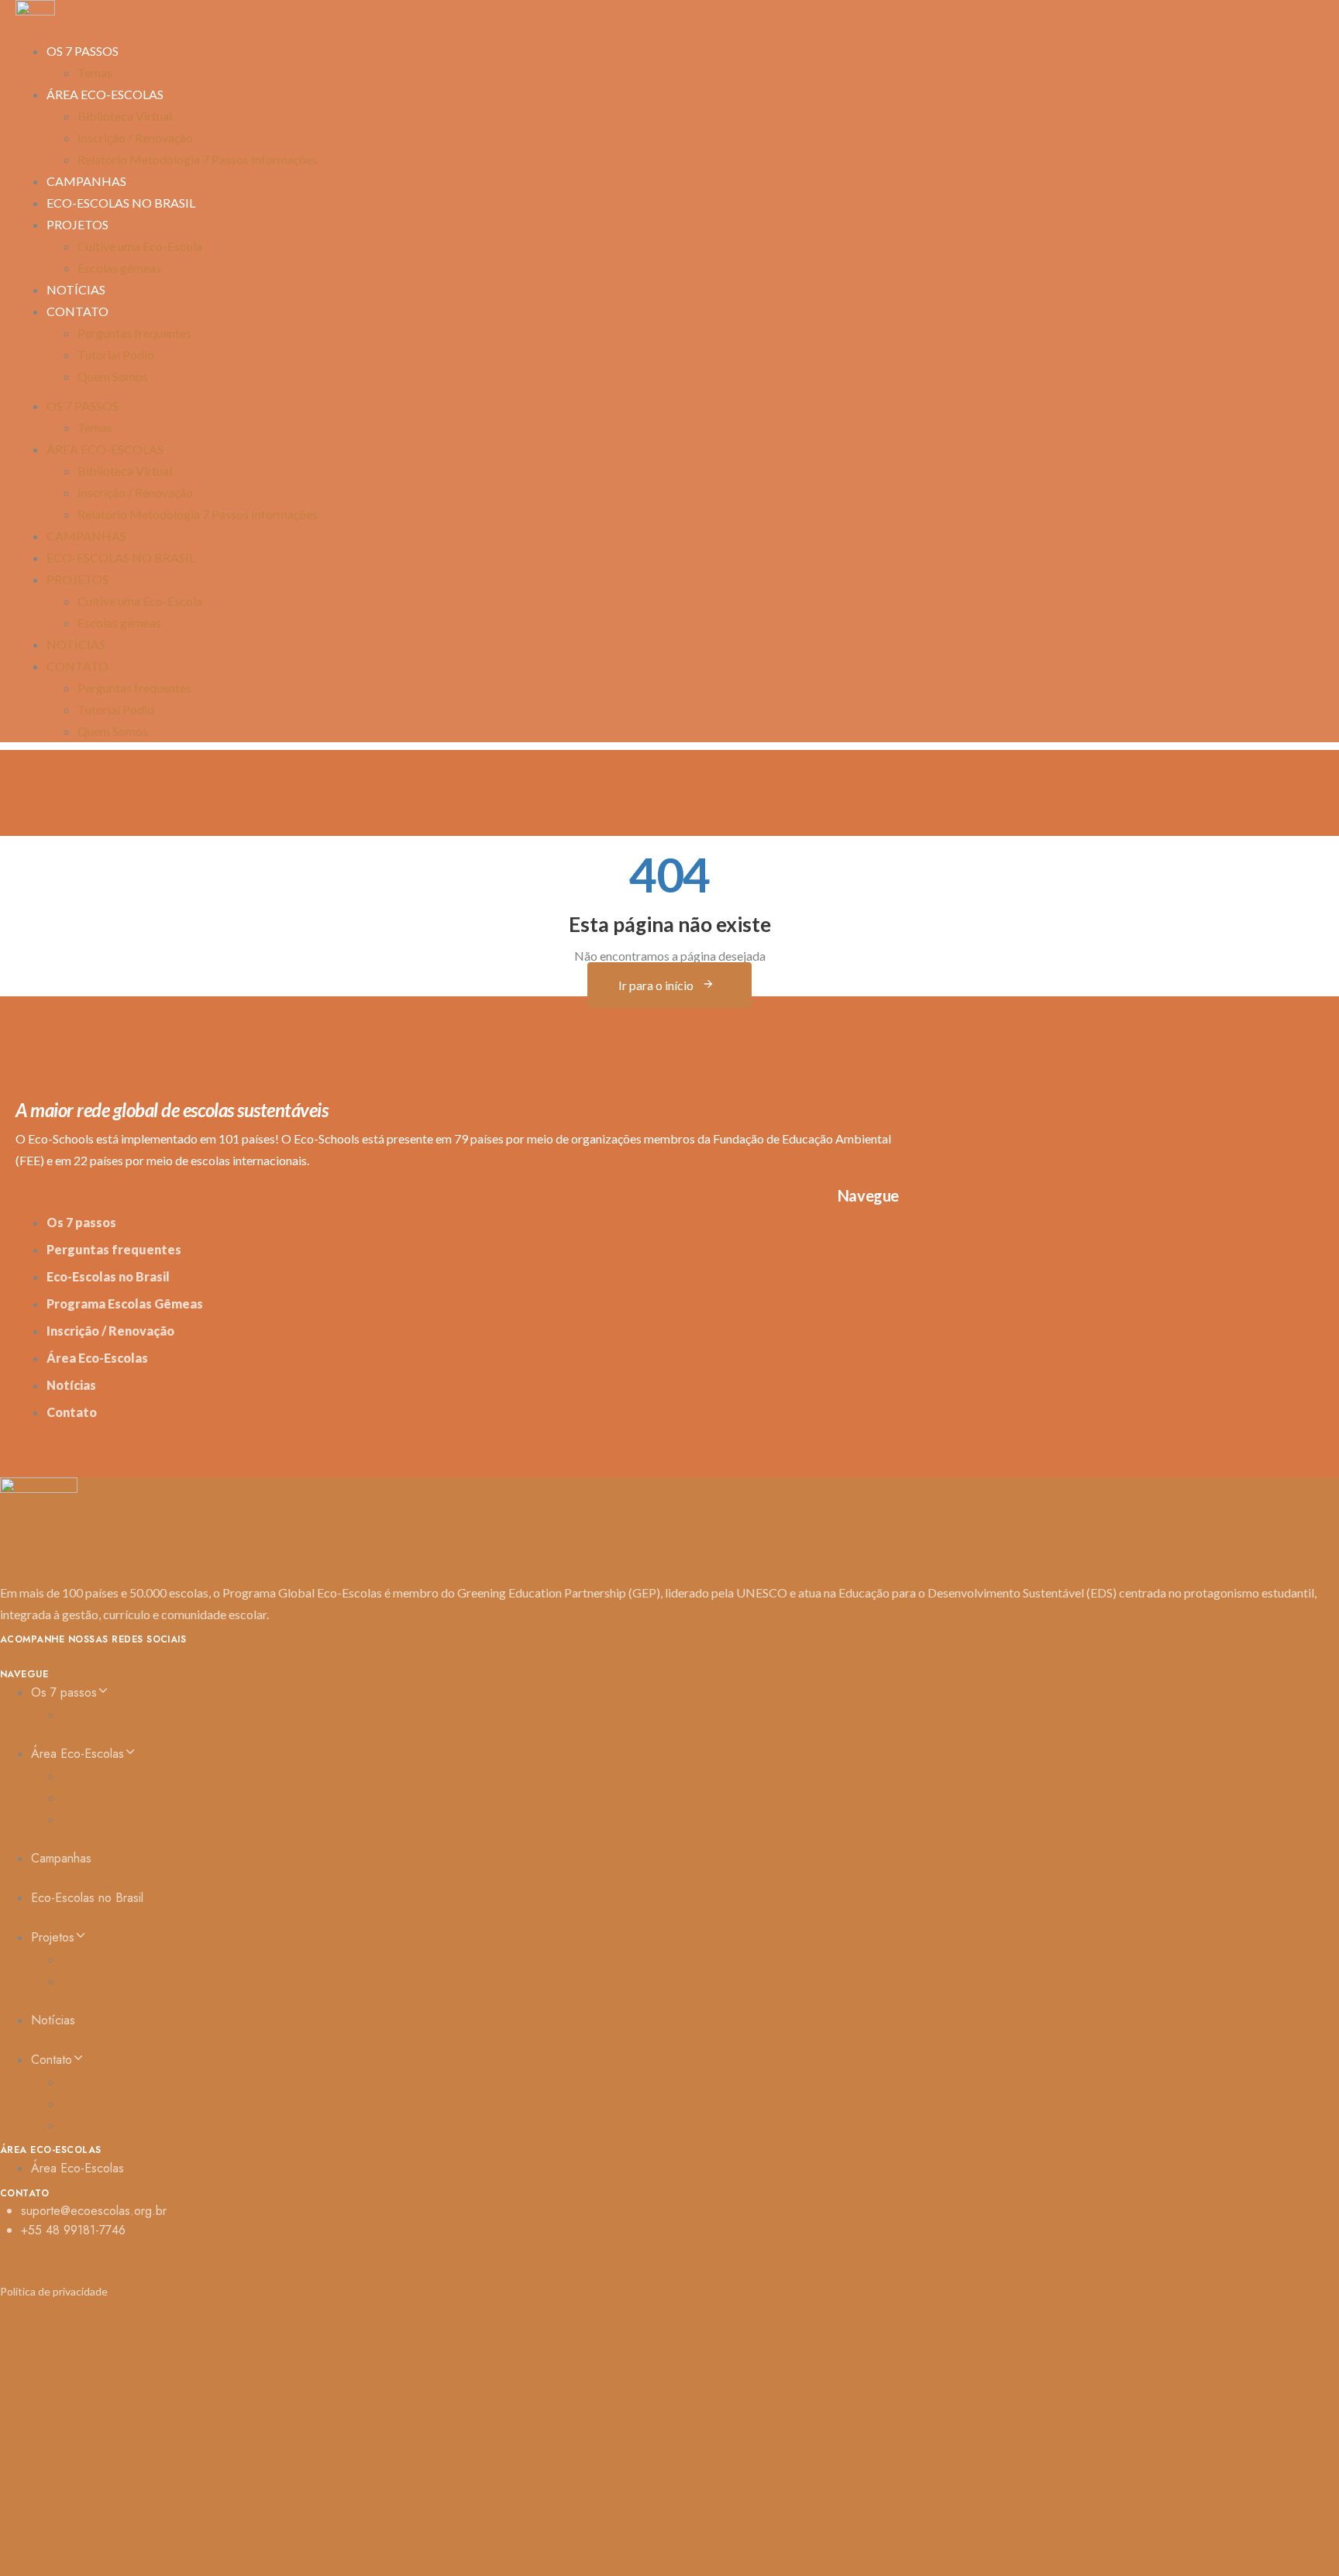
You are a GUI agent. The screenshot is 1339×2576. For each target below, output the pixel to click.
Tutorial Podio (116, 354)
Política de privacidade (54, 2291)
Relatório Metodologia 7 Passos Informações (198, 159)
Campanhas (86, 536)
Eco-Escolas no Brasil (121, 203)
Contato (77, 311)
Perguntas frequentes (134, 333)
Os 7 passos (83, 51)
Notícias (76, 644)
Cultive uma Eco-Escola (140, 246)
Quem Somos (113, 376)
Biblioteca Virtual (125, 116)
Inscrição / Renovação (135, 138)
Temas (95, 427)
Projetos (77, 224)
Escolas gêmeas (119, 268)
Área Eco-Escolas (105, 94)
